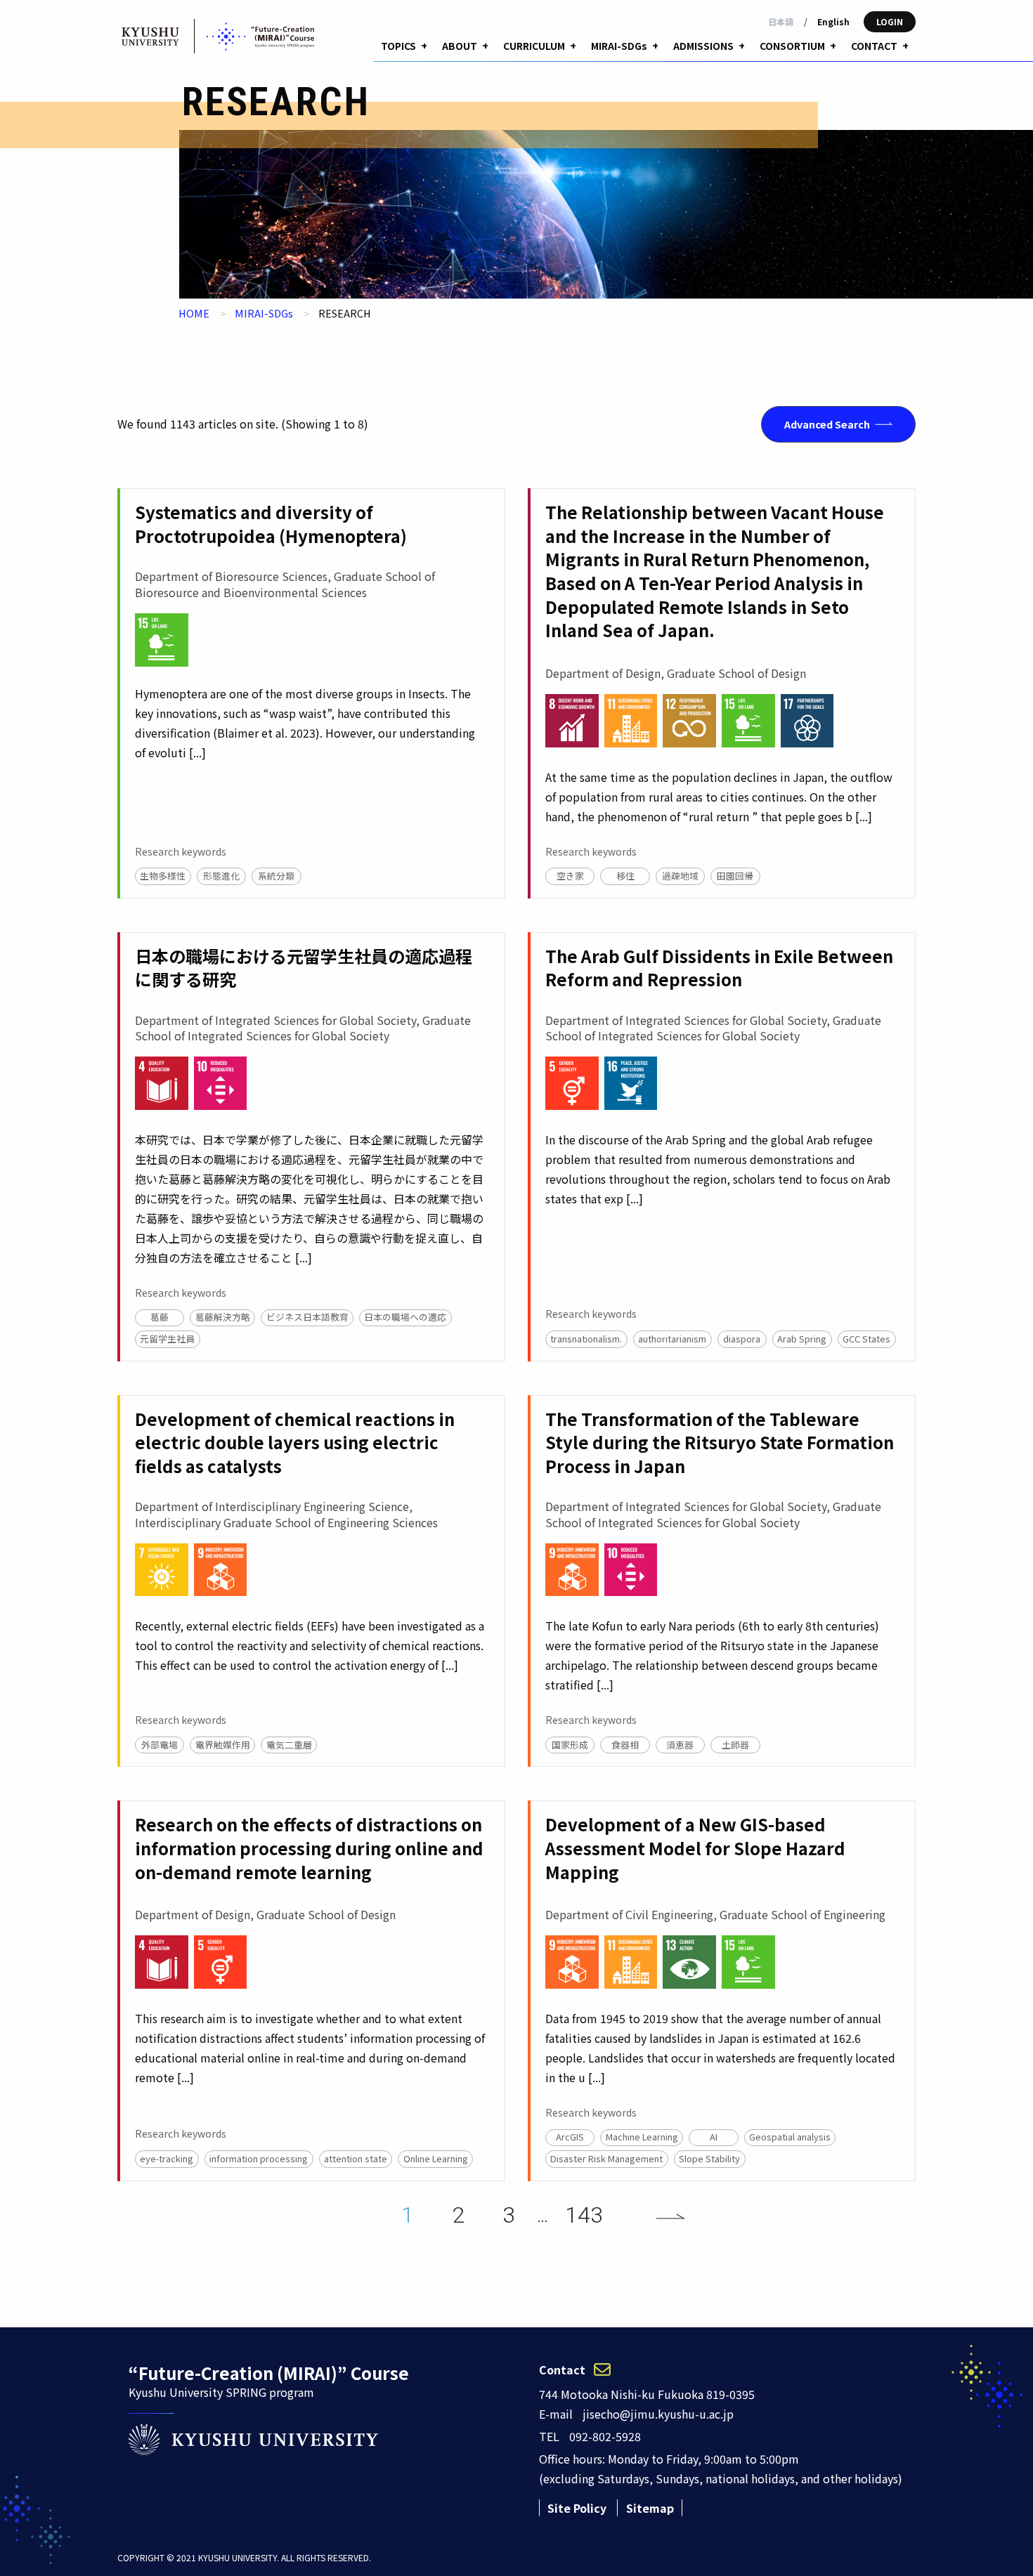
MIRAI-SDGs (264, 313)
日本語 (781, 21)
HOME (194, 313)
